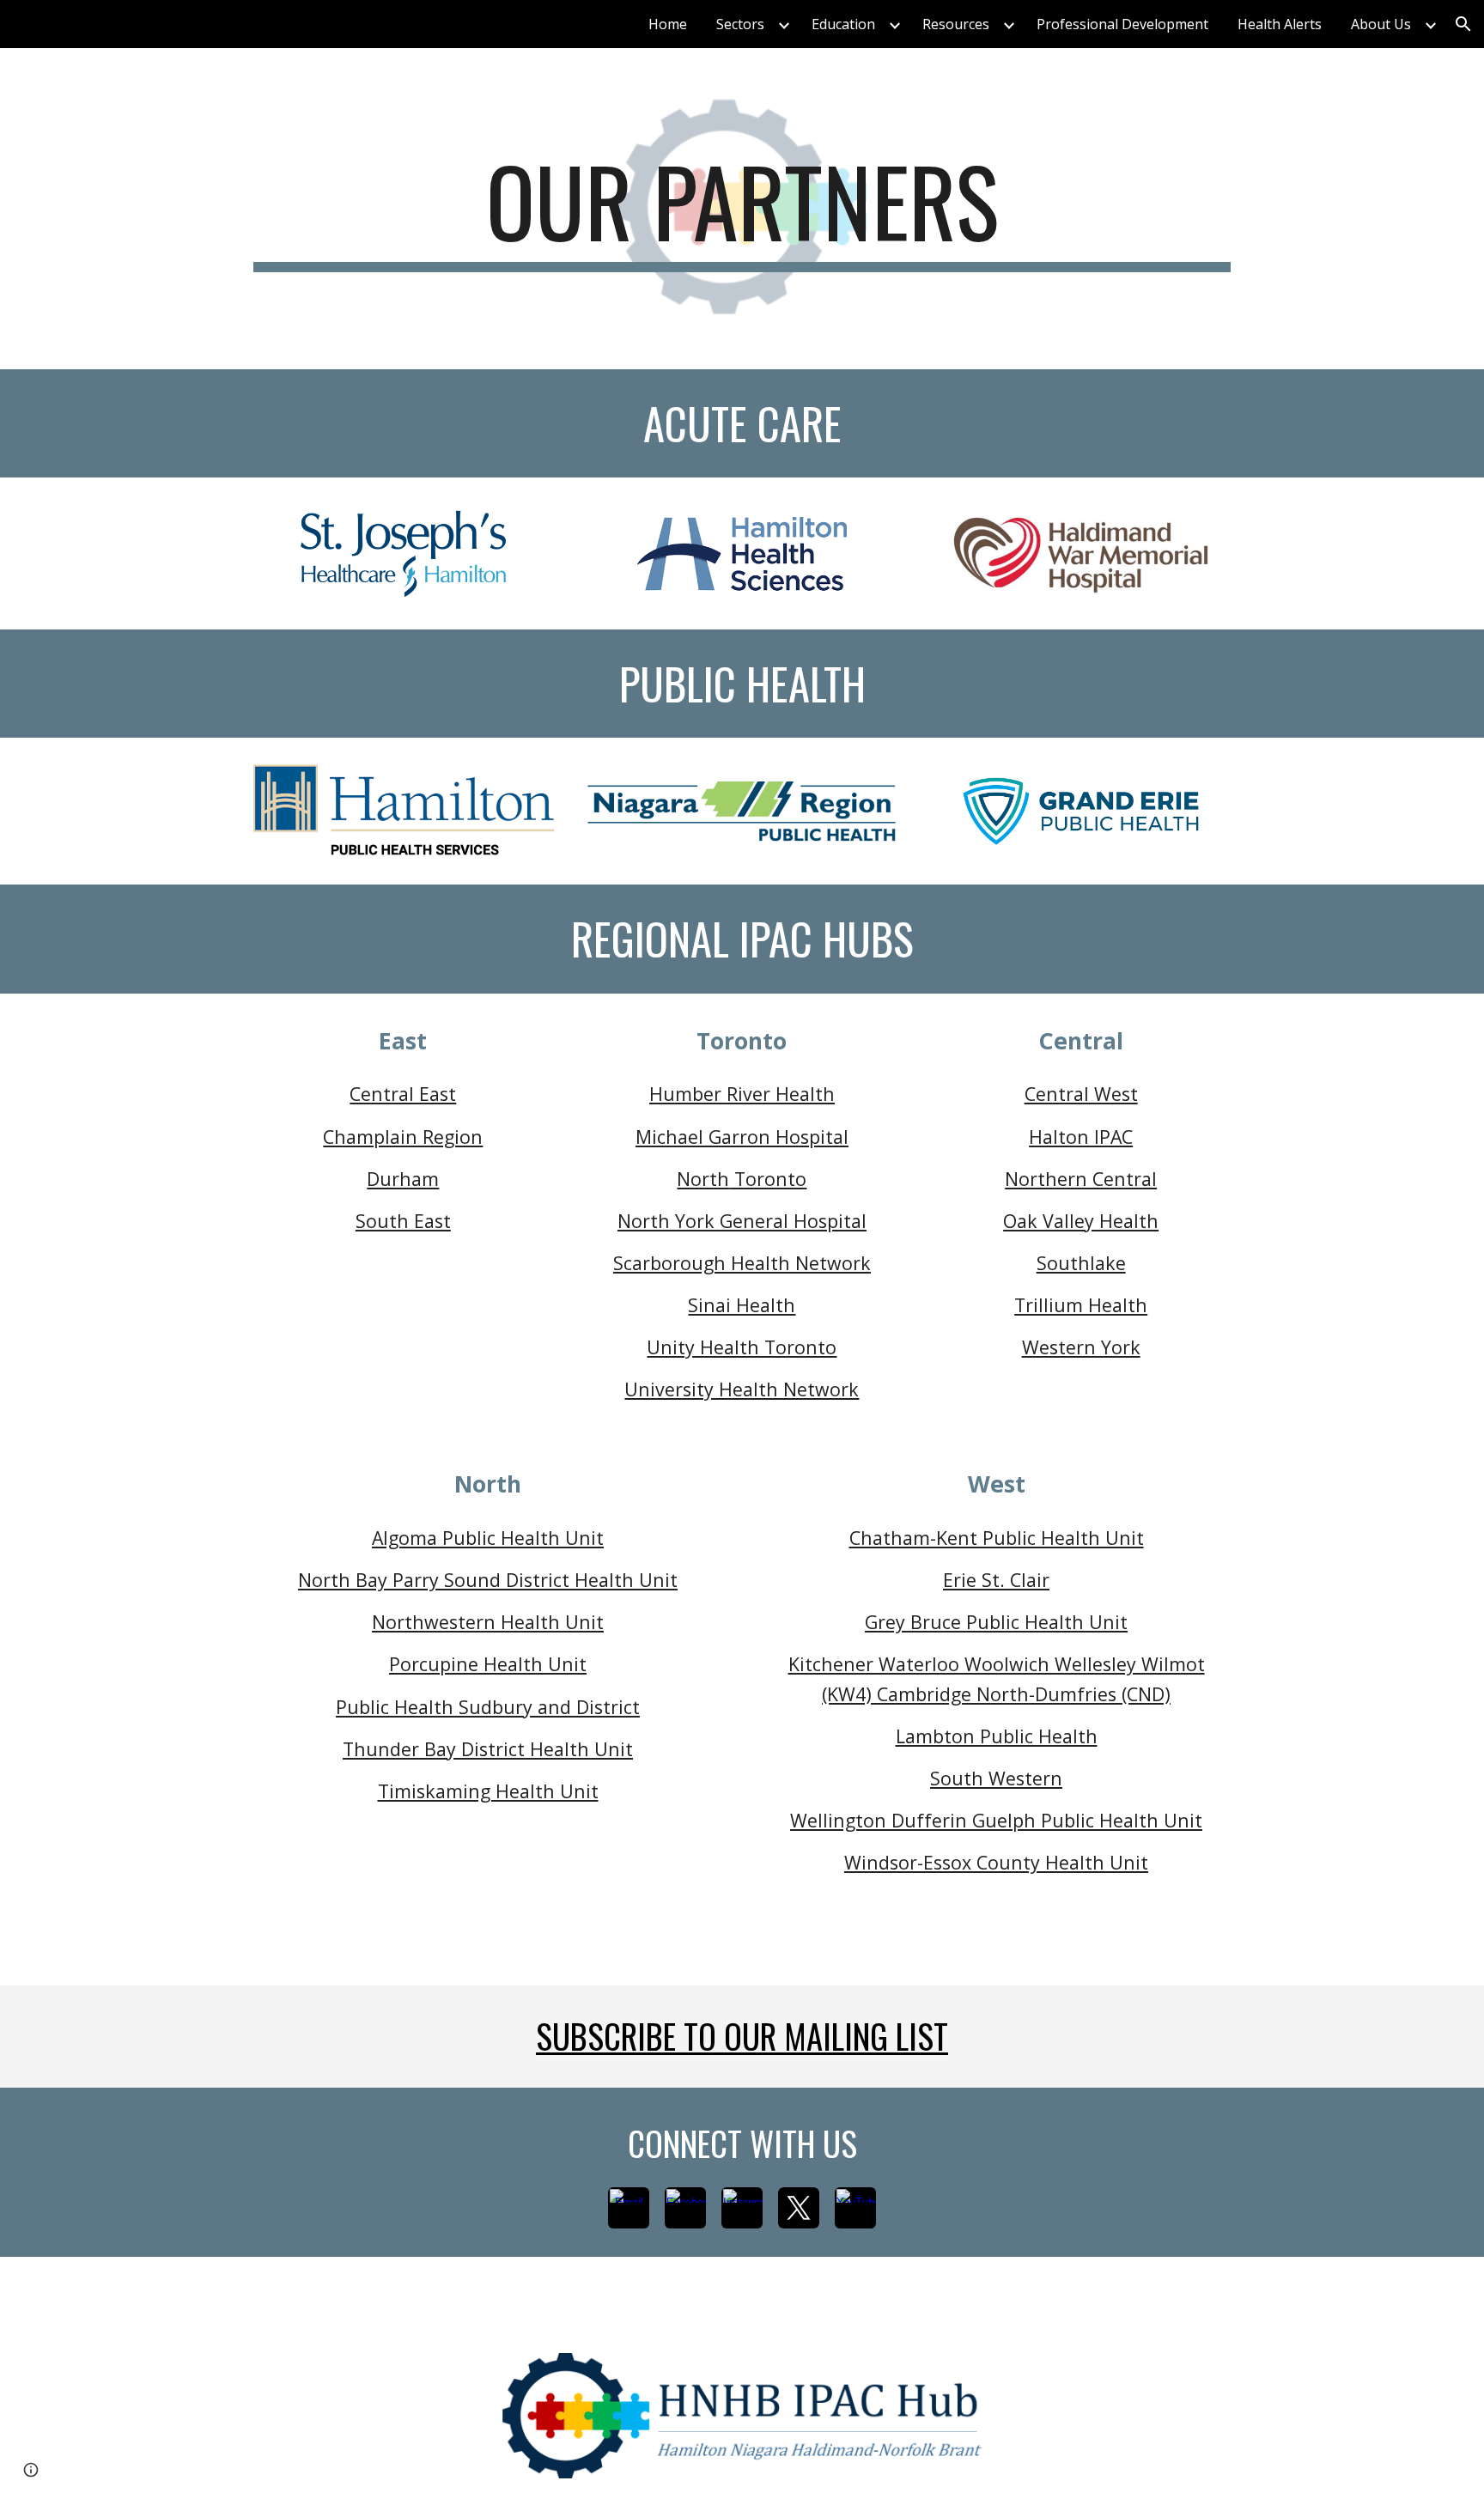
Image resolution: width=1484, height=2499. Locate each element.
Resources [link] (956, 24)
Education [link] (843, 24)
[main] (742, 209)
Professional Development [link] (1122, 24)
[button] (1463, 24)
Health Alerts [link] (1280, 24)
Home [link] (668, 24)
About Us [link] (1381, 24)
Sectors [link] (740, 24)
